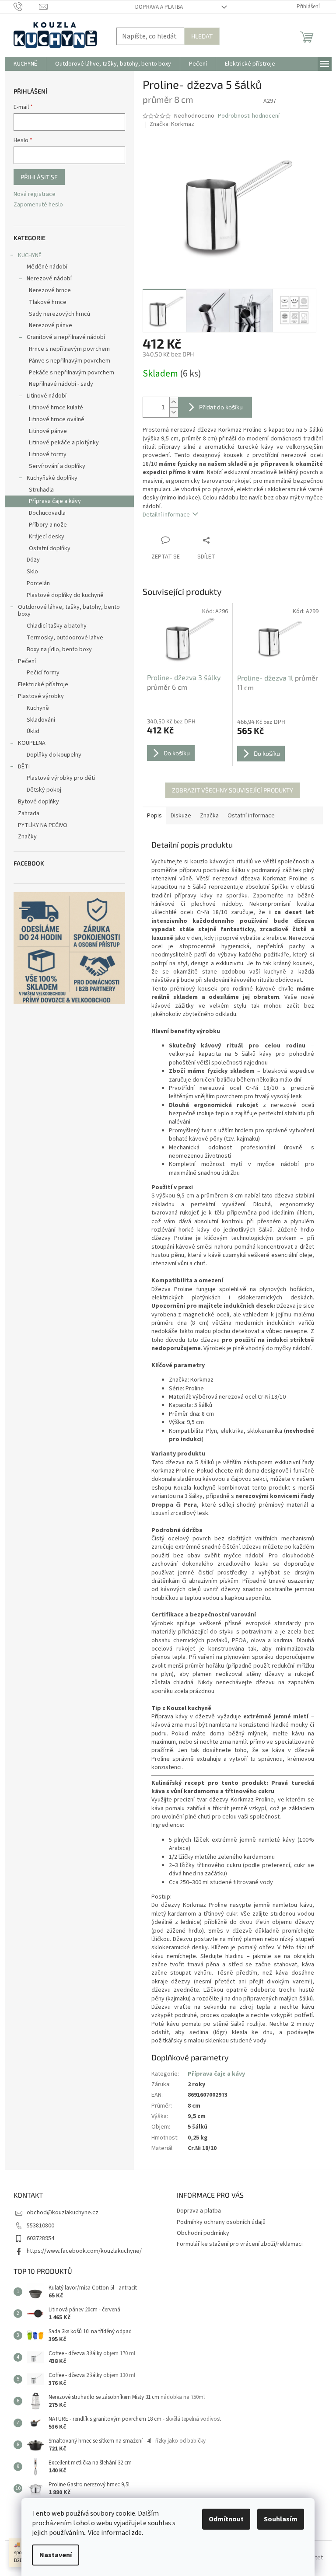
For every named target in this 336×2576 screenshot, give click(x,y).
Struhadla (41, 490)
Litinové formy (48, 454)
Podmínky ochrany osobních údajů (221, 2222)
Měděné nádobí (47, 267)
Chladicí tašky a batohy (57, 626)
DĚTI (24, 767)
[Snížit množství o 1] (174, 412)
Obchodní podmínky (203, 2233)
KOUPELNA (32, 743)
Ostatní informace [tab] (251, 816)
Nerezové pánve (51, 325)
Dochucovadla (47, 513)
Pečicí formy (43, 673)
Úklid (33, 731)
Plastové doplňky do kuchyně (65, 595)
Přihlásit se (39, 177)
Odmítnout (226, 2519)
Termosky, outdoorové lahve (65, 638)
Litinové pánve (48, 431)
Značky (27, 837)
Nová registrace (35, 194)
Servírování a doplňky (57, 466)
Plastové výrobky (41, 696)
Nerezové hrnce (50, 290)
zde (136, 2533)
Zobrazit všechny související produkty (233, 790)
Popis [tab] (154, 816)
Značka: (172, 124)
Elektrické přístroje (43, 684)
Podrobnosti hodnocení (249, 116)
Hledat (202, 36)
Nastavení (56, 2555)
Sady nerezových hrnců (59, 314)
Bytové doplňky (38, 802)
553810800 (40, 2226)
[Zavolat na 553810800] (26, 7)
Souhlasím (281, 2519)
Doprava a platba (159, 7)
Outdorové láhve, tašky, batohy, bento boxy (69, 611)
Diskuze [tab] (181, 816)
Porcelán (38, 583)
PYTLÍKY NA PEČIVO (43, 825)
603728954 (40, 2238)
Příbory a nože (48, 525)
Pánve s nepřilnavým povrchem (70, 361)
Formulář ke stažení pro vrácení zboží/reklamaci (240, 2244)
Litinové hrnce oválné (57, 419)
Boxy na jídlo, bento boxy (59, 649)
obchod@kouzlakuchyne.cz (63, 2213)
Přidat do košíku (221, 407)
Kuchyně (38, 708)
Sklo (32, 572)
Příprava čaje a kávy (55, 501)
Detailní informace (166, 515)
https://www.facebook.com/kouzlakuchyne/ (84, 2251)
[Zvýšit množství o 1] (174, 402)
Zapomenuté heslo (38, 205)
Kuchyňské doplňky (52, 478)
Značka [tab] (209, 816)
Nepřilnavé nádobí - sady (61, 384)
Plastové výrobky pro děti (61, 778)
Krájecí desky (47, 537)
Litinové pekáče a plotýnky (64, 443)
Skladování (41, 720)
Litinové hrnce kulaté (56, 408)
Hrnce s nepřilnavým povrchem (69, 349)
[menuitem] (25, 64)
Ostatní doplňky (50, 548)
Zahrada (29, 813)
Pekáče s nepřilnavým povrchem (72, 373)
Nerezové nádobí (49, 279)
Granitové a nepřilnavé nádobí (66, 337)
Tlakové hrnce (48, 302)
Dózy (33, 560)
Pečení (27, 661)
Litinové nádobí (47, 396)
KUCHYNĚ (30, 255)
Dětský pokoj (44, 790)
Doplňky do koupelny (54, 755)
